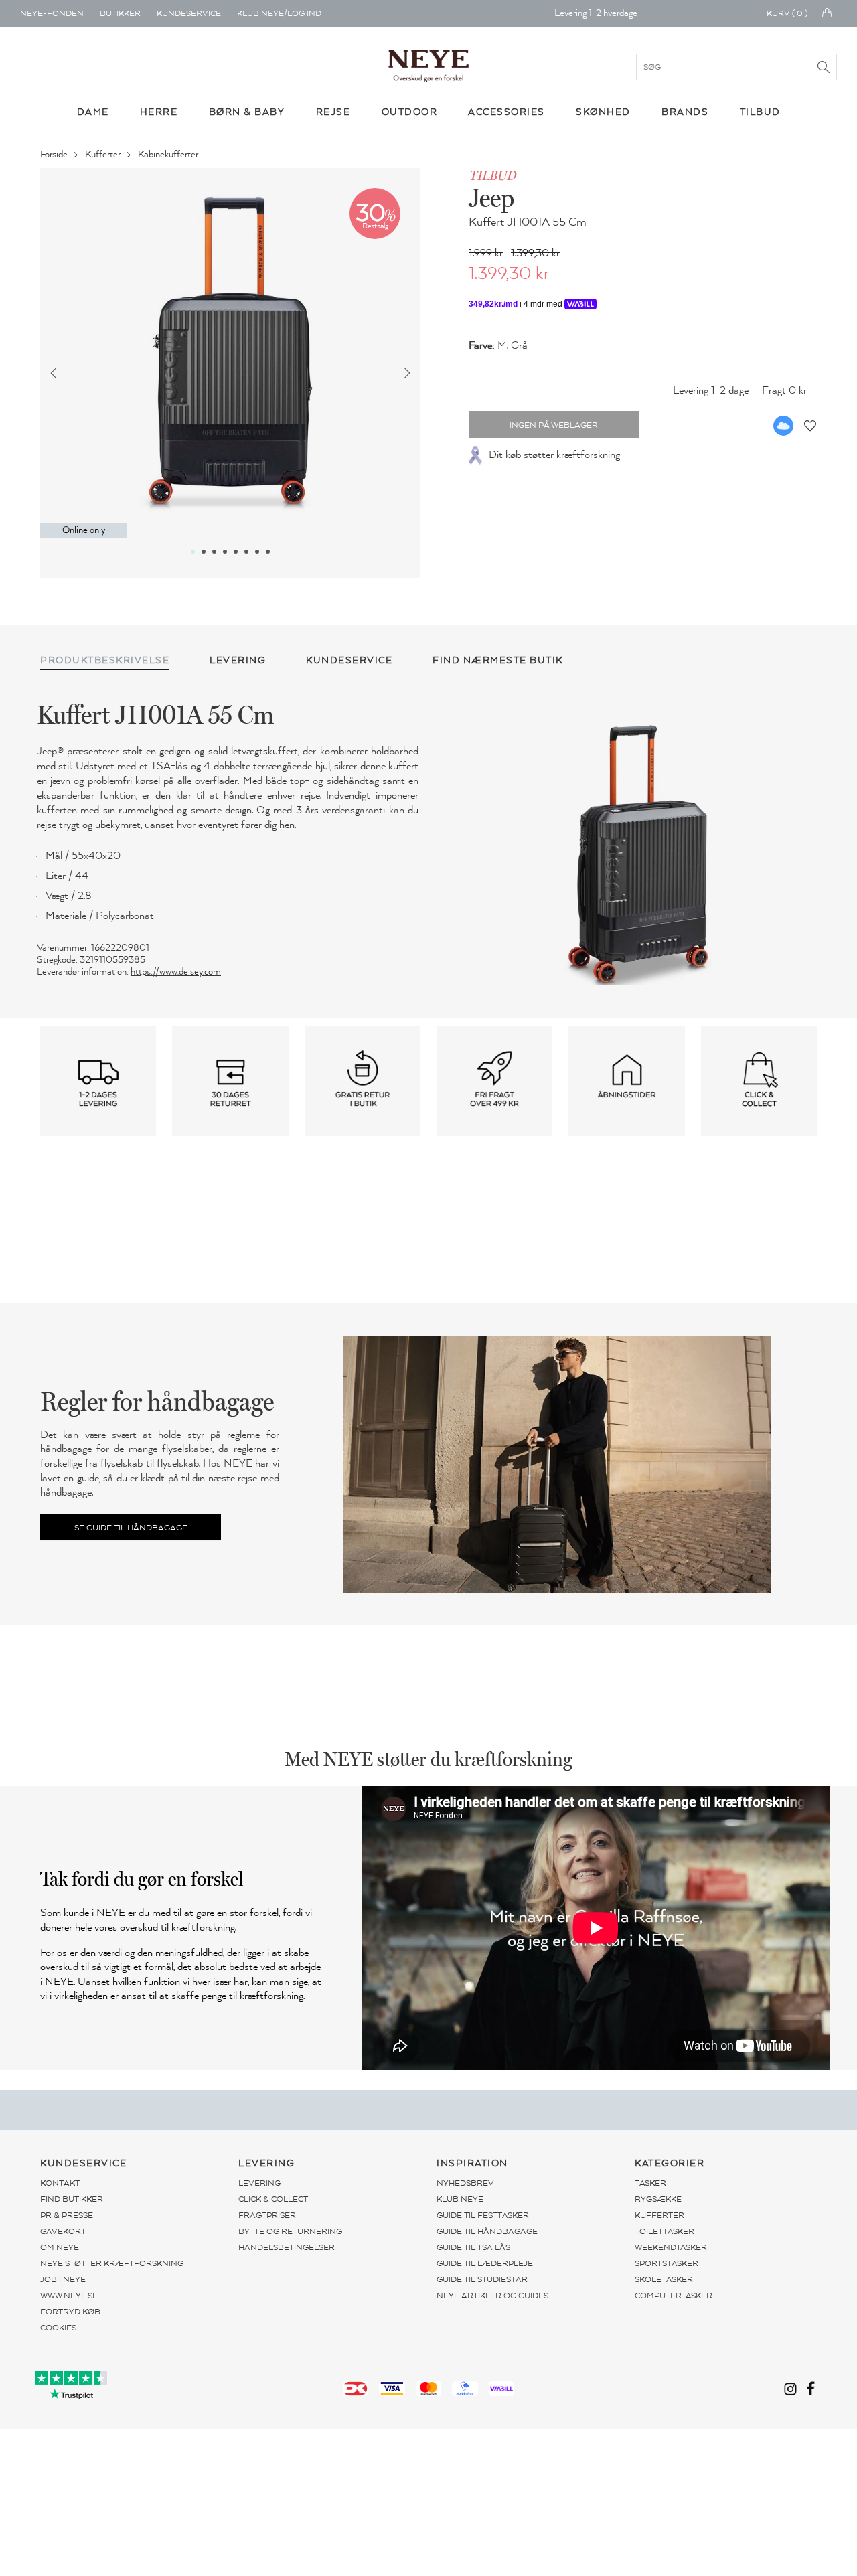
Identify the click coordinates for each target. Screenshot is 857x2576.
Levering (259, 2183)
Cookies (58, 2328)
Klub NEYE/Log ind (279, 13)
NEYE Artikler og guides (492, 2296)
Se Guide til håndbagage (131, 1528)
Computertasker (674, 2296)
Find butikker (72, 2199)
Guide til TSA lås (473, 2247)
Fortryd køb (70, 2312)
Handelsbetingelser (287, 2247)
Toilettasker (665, 2231)
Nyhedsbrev (465, 2183)
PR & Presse (67, 2215)
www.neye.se (69, 2296)
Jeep (491, 197)
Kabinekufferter (169, 154)
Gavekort (63, 2231)
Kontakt (60, 2183)
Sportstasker (667, 2263)
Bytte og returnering (290, 2231)
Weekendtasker (671, 2247)
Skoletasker (664, 2279)
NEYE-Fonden (52, 13)
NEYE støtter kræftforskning (112, 2263)
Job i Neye (63, 2279)
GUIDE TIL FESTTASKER (483, 2215)
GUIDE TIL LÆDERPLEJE (485, 2263)
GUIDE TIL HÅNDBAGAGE (487, 2231)
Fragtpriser (267, 2215)
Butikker (120, 13)
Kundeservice (189, 13)
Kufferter (104, 154)
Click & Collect (273, 2199)
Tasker (650, 2183)
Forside (55, 154)
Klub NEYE (460, 2199)
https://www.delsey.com (176, 972)
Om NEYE (60, 2247)
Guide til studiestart (484, 2279)
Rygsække (658, 2199)
